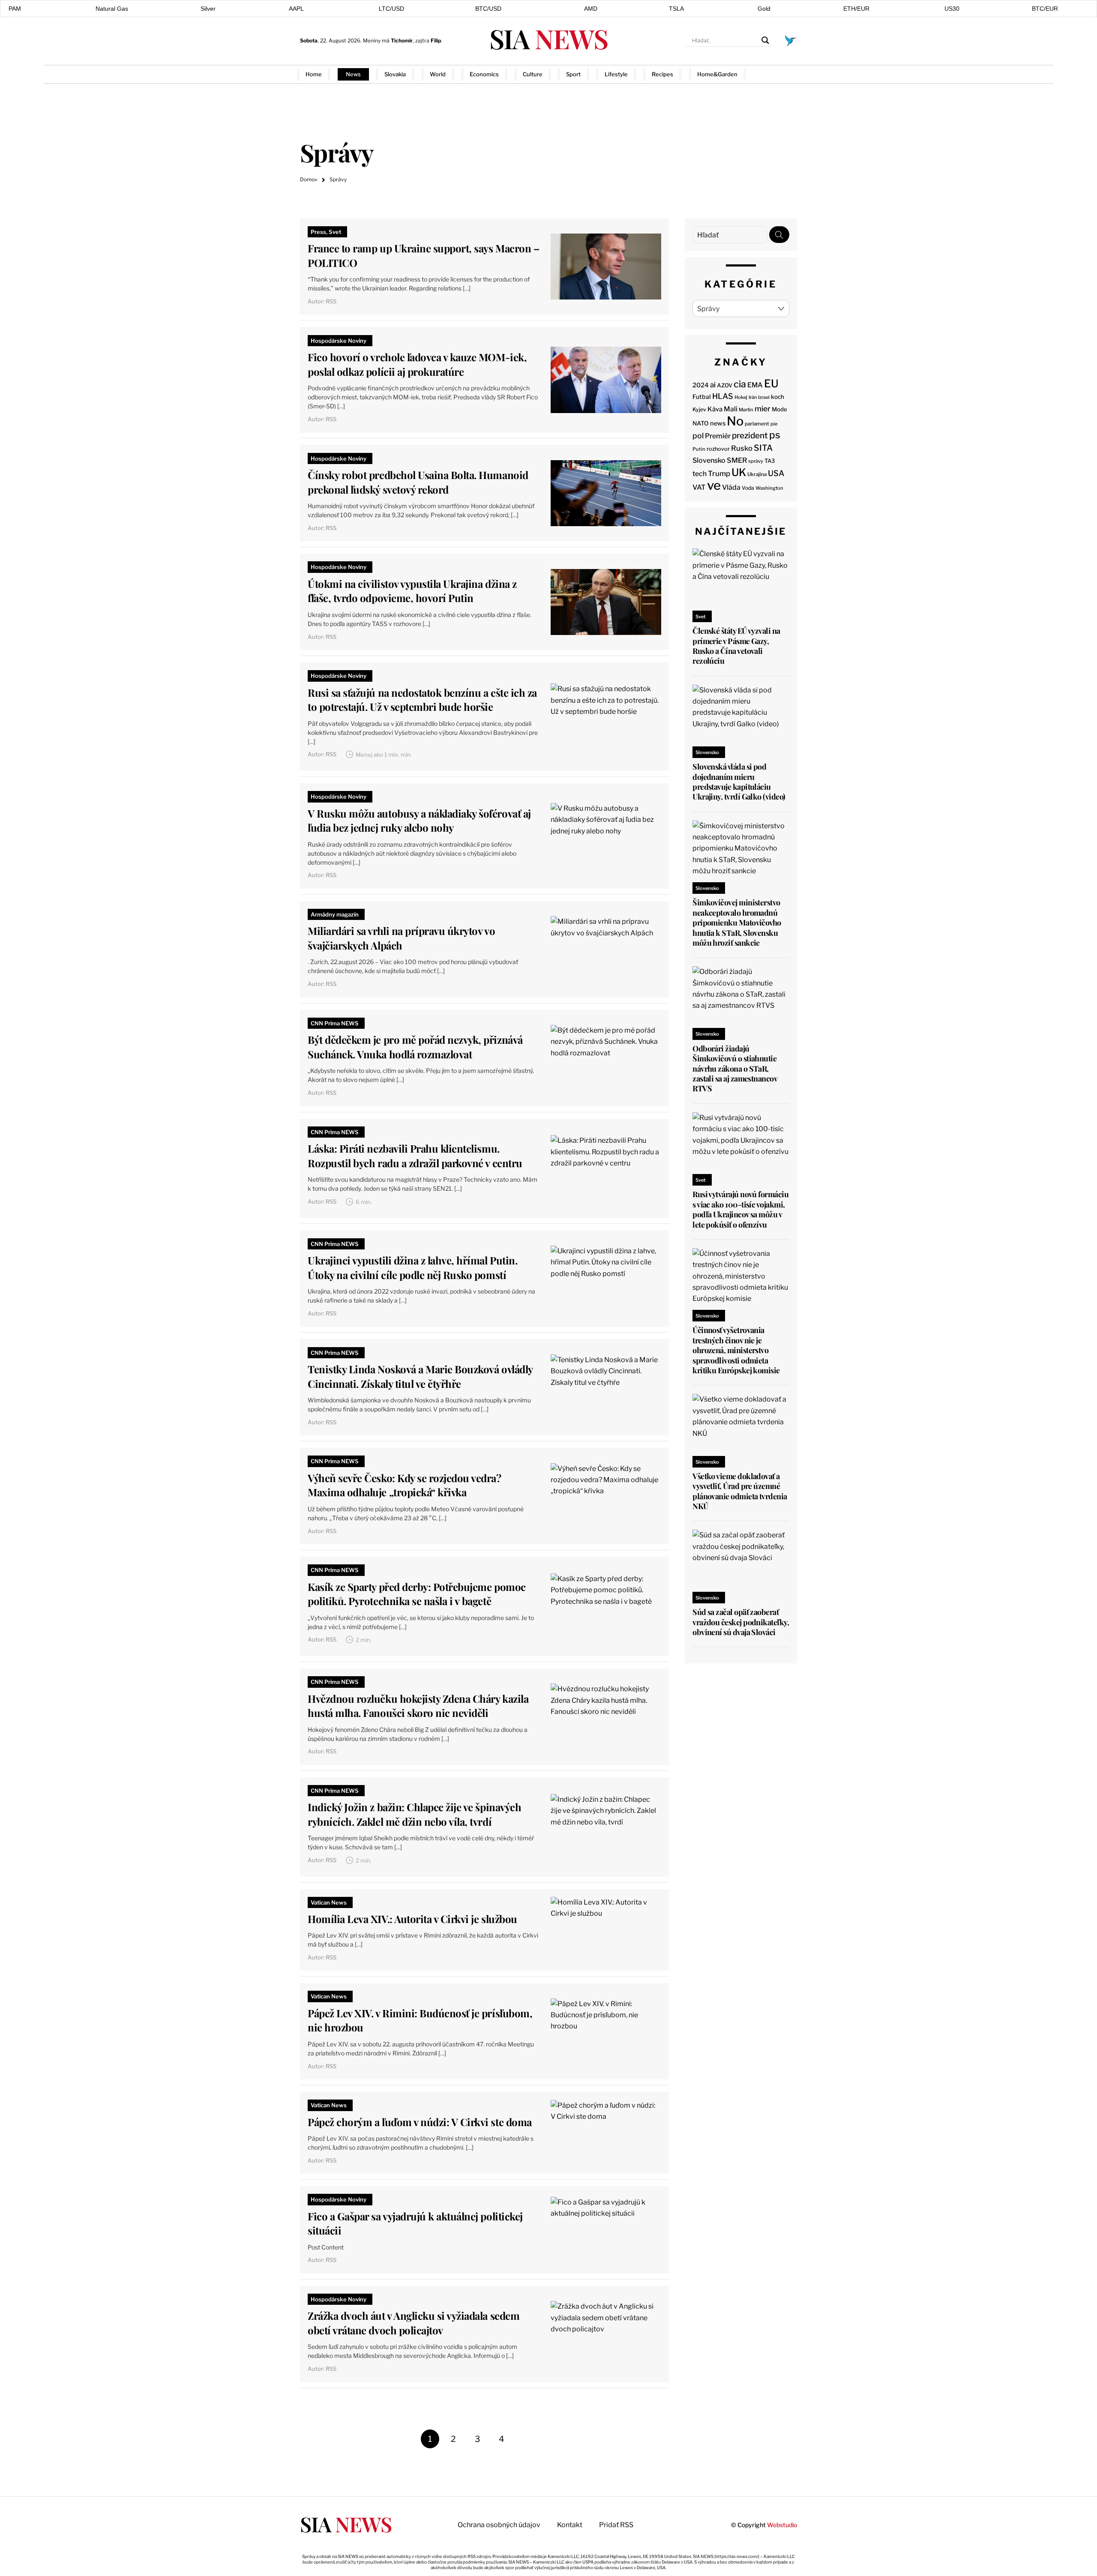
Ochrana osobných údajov (499, 2525)
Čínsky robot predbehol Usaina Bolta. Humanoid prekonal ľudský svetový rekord (418, 482)
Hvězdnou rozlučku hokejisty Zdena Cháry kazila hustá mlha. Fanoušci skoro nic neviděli (418, 1706)
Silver (208, 9)
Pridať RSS (781, 74)
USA (776, 473)
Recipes (662, 74)
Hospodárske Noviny (339, 341)
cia (740, 384)
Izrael (764, 397)
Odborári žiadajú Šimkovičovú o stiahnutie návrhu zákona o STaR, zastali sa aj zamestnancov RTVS (735, 1069)
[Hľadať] (779, 235)
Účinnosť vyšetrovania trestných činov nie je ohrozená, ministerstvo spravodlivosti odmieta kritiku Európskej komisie (736, 1350)
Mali (731, 409)
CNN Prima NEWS (335, 1023)
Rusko (742, 448)
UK (739, 472)
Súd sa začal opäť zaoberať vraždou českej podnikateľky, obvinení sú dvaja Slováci (741, 1622)
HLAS (723, 396)
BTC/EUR (1045, 9)
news (718, 423)
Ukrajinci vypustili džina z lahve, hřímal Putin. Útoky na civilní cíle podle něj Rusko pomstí (412, 1267)
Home (314, 74)
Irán (753, 397)
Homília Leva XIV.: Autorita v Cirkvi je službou (412, 1919)
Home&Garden (717, 74)
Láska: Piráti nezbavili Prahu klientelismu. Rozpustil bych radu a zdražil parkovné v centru (415, 1156)
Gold (764, 9)
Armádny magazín (335, 914)
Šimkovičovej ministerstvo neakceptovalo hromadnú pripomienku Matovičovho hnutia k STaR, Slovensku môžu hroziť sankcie (737, 923)
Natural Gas (112, 9)
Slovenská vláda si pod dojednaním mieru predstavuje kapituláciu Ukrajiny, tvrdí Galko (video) (739, 782)
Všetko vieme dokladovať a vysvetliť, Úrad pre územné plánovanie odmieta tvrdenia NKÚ (740, 1491)
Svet (335, 232)
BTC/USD (488, 9)
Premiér (718, 436)
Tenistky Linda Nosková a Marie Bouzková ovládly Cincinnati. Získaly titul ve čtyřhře (420, 1376)
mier (763, 409)
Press (318, 232)
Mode (779, 409)
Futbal (702, 397)
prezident (750, 436)
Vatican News (329, 1902)
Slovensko (709, 460)
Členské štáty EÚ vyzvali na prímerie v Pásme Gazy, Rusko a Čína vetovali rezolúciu (736, 646)
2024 (701, 385)
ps (775, 435)
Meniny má (388, 40)
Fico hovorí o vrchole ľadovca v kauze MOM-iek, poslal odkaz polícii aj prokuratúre (417, 364)
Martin (746, 410)
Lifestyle (616, 74)
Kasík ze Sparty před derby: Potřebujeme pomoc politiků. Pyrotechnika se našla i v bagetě (417, 1594)
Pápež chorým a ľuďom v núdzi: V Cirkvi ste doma (420, 2122)
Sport (573, 74)
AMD (591, 9)
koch (778, 397)
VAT (699, 487)
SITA (763, 448)
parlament (757, 424)
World (438, 74)
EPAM (13, 9)
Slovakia (395, 74)
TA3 (770, 461)
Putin (699, 449)
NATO (701, 423)
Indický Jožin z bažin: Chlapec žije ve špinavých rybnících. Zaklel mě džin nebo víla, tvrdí (414, 1814)
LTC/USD (391, 9)
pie (774, 424)
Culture (533, 74)
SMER (737, 460)
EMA (755, 385)
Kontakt (570, 2525)
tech (700, 474)
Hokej (741, 397)
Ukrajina (757, 474)
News (353, 74)
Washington (769, 488)
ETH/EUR (856, 9)
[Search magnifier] (765, 40)
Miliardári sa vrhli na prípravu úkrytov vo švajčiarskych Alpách (401, 938)
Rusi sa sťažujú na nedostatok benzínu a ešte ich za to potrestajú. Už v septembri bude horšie (422, 700)
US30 (952, 9)
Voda (748, 488)
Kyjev (699, 409)
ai (713, 385)
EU (771, 383)
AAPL (296, 9)
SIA (548, 38)
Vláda (731, 487)
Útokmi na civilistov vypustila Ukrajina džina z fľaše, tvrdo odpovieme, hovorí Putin (412, 591)
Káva (715, 409)
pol (698, 436)
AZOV (725, 385)
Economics (484, 74)
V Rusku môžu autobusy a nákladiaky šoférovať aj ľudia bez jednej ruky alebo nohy (419, 821)
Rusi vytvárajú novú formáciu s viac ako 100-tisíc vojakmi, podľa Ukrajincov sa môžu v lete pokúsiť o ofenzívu (740, 1209)
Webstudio (782, 2525)
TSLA (676, 9)
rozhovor (718, 449)
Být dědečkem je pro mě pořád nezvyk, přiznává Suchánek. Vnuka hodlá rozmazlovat (415, 1047)
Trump (719, 473)
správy (756, 461)
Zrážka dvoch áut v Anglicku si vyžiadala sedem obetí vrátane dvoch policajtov (414, 2323)
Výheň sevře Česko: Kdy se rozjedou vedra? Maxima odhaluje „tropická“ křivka (404, 1485)
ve (714, 485)
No (735, 421)
